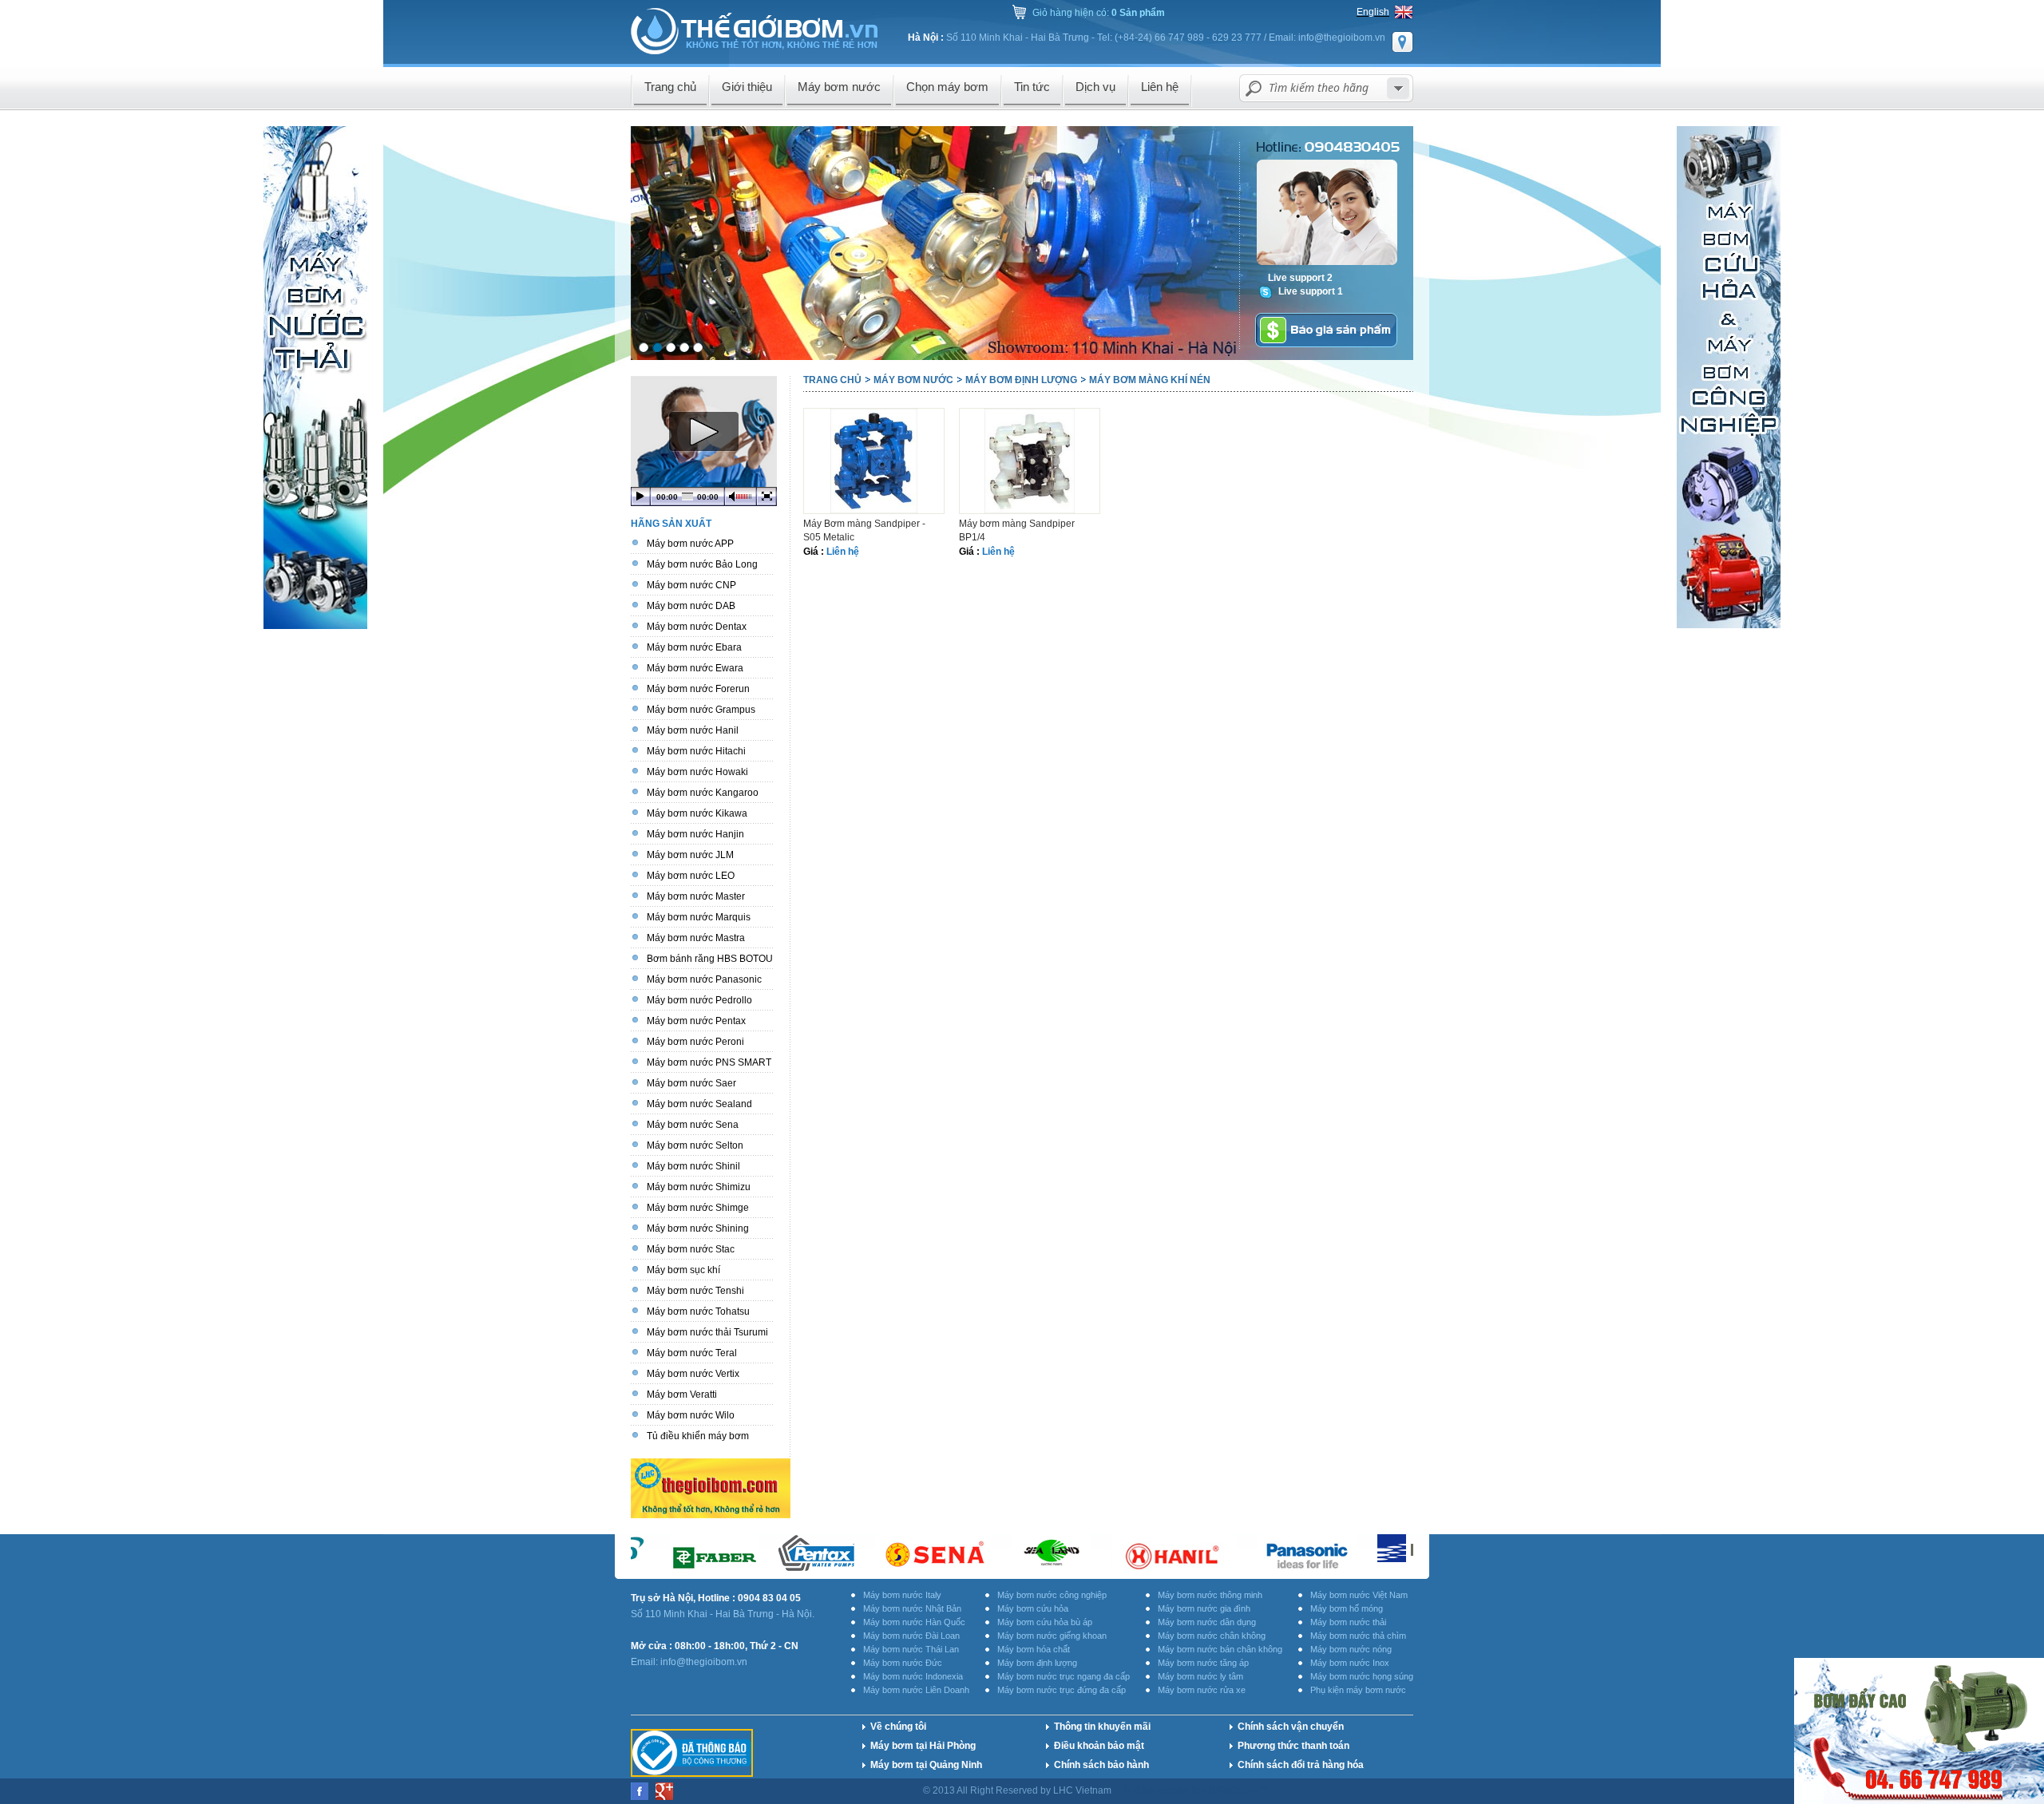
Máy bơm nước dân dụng (1207, 1622)
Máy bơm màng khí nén (1150, 380)
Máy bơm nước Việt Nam (1359, 1595)
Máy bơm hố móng (1347, 1608)
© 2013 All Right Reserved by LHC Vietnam (1018, 1790)
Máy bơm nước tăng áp (1203, 1663)
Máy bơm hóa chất (1034, 1649)
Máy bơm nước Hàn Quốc (914, 1622)
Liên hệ (843, 552)
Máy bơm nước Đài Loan (911, 1636)
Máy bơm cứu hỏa (1033, 1608)
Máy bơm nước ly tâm (1200, 1676)
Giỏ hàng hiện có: (1099, 13)
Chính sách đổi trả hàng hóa (1301, 1765)
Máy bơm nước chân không (1212, 1636)
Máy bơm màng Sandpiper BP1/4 (1017, 530)
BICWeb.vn (1234, 1790)
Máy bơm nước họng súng (1362, 1676)
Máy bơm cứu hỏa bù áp (1045, 1622)
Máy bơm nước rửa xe (1202, 1690)
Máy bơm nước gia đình (1204, 1608)
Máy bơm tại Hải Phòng (923, 1746)
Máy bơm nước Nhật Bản (912, 1608)
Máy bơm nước (913, 380)
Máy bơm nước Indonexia (913, 1676)
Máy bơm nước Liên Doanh (916, 1690)
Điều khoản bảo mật (1099, 1746)
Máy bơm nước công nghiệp (1052, 1595)
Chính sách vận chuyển (1291, 1727)
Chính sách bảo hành (1101, 1765)
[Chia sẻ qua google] (664, 1797)
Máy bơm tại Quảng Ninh (926, 1765)
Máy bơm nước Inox (1350, 1663)
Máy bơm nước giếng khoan (1052, 1636)
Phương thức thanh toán (1293, 1746)
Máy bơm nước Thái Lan (911, 1649)
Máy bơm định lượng (1021, 380)
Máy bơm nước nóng (1351, 1649)
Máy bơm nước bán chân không (1220, 1649)
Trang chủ (832, 380)
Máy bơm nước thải (1348, 1622)
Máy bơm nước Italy (902, 1595)
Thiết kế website (1156, 1790)
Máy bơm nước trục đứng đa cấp (1062, 1690)
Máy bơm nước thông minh (1210, 1595)
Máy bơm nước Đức (903, 1663)
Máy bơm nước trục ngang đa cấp (1064, 1676)
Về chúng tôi (898, 1727)
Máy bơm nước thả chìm (1358, 1636)
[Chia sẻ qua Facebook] (641, 1797)
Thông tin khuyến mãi (1102, 1727)
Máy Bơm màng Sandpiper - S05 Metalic (864, 530)
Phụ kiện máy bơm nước (1358, 1690)
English (1373, 12)
